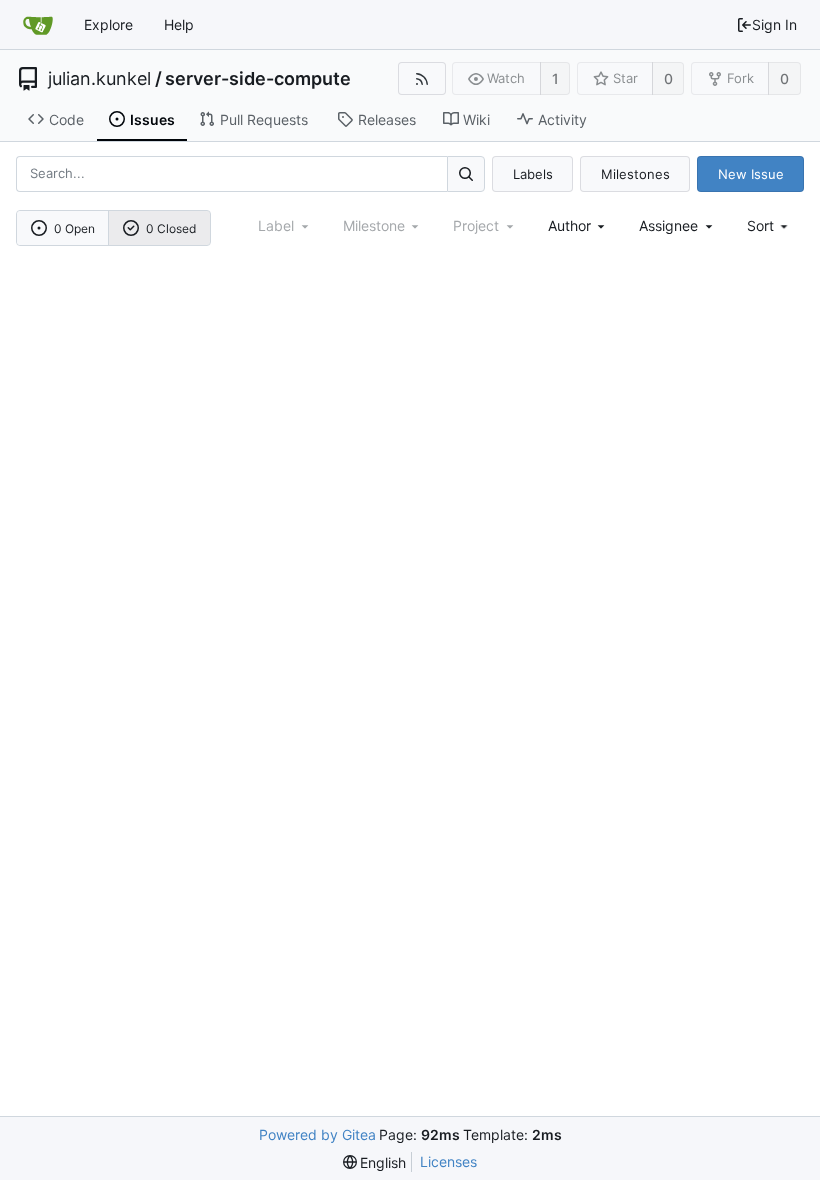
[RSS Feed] (421, 78)
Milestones (635, 174)
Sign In (774, 24)
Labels (533, 174)
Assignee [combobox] (668, 225)
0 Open (74, 228)
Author (569, 225)
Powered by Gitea (317, 1134)
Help (179, 24)
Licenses (448, 1161)
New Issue (751, 174)
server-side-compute (258, 79)
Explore (108, 24)
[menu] (769, 225)
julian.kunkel (99, 79)
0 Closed (171, 228)
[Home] (38, 25)
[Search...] (466, 173)
